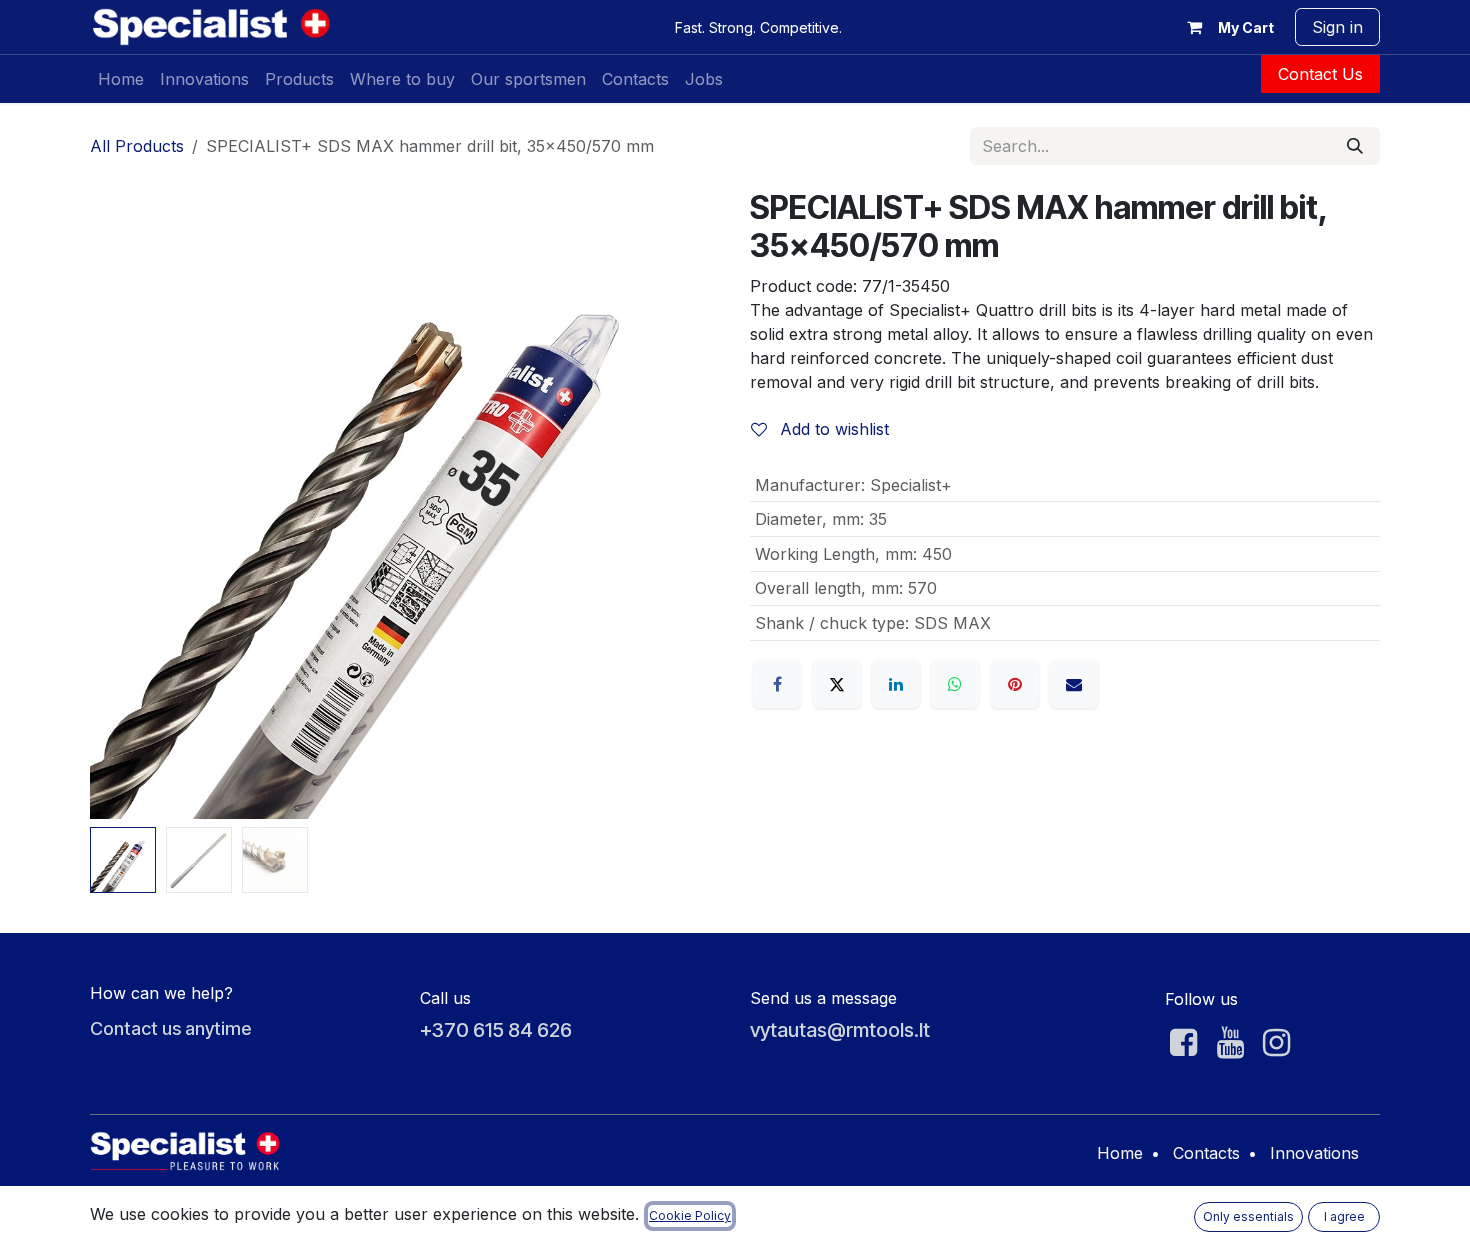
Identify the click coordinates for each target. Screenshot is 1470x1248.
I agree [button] (1344, 1216)
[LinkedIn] (896, 684)
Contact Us (1320, 74)
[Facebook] (777, 684)
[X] (837, 684)
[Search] (1355, 146)
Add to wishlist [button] (832, 429)
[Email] (1074, 684)
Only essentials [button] (1248, 1216)
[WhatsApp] (955, 684)
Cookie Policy (690, 1215)
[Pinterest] (1015, 684)
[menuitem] (121, 79)
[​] (1183, 1043)
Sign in (1337, 27)
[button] (121, 504)
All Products (137, 146)
